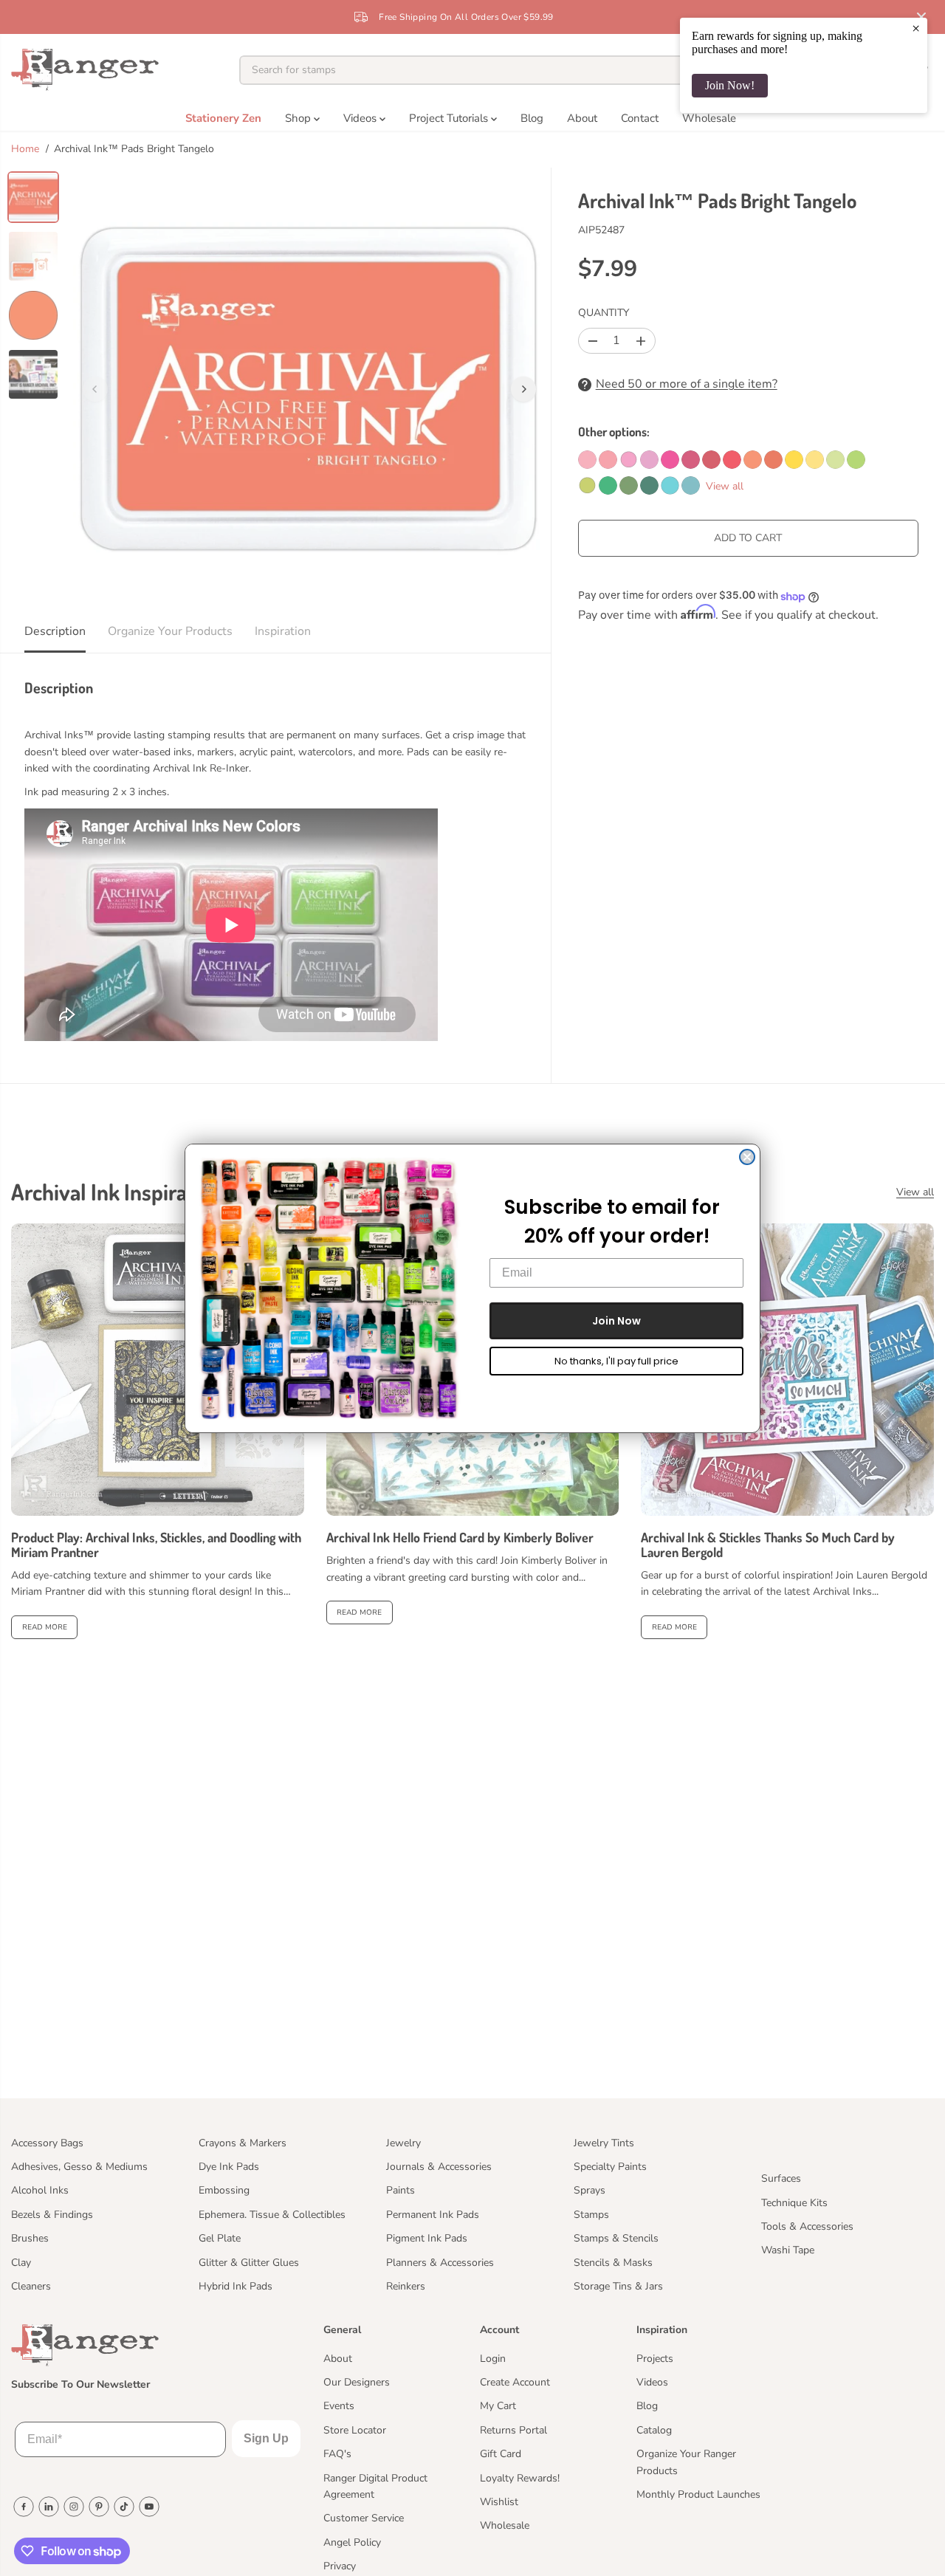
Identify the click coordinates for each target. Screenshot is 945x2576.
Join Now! (730, 85)
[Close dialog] (747, 1157)
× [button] (916, 28)
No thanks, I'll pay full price (616, 1361)
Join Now (616, 1321)
